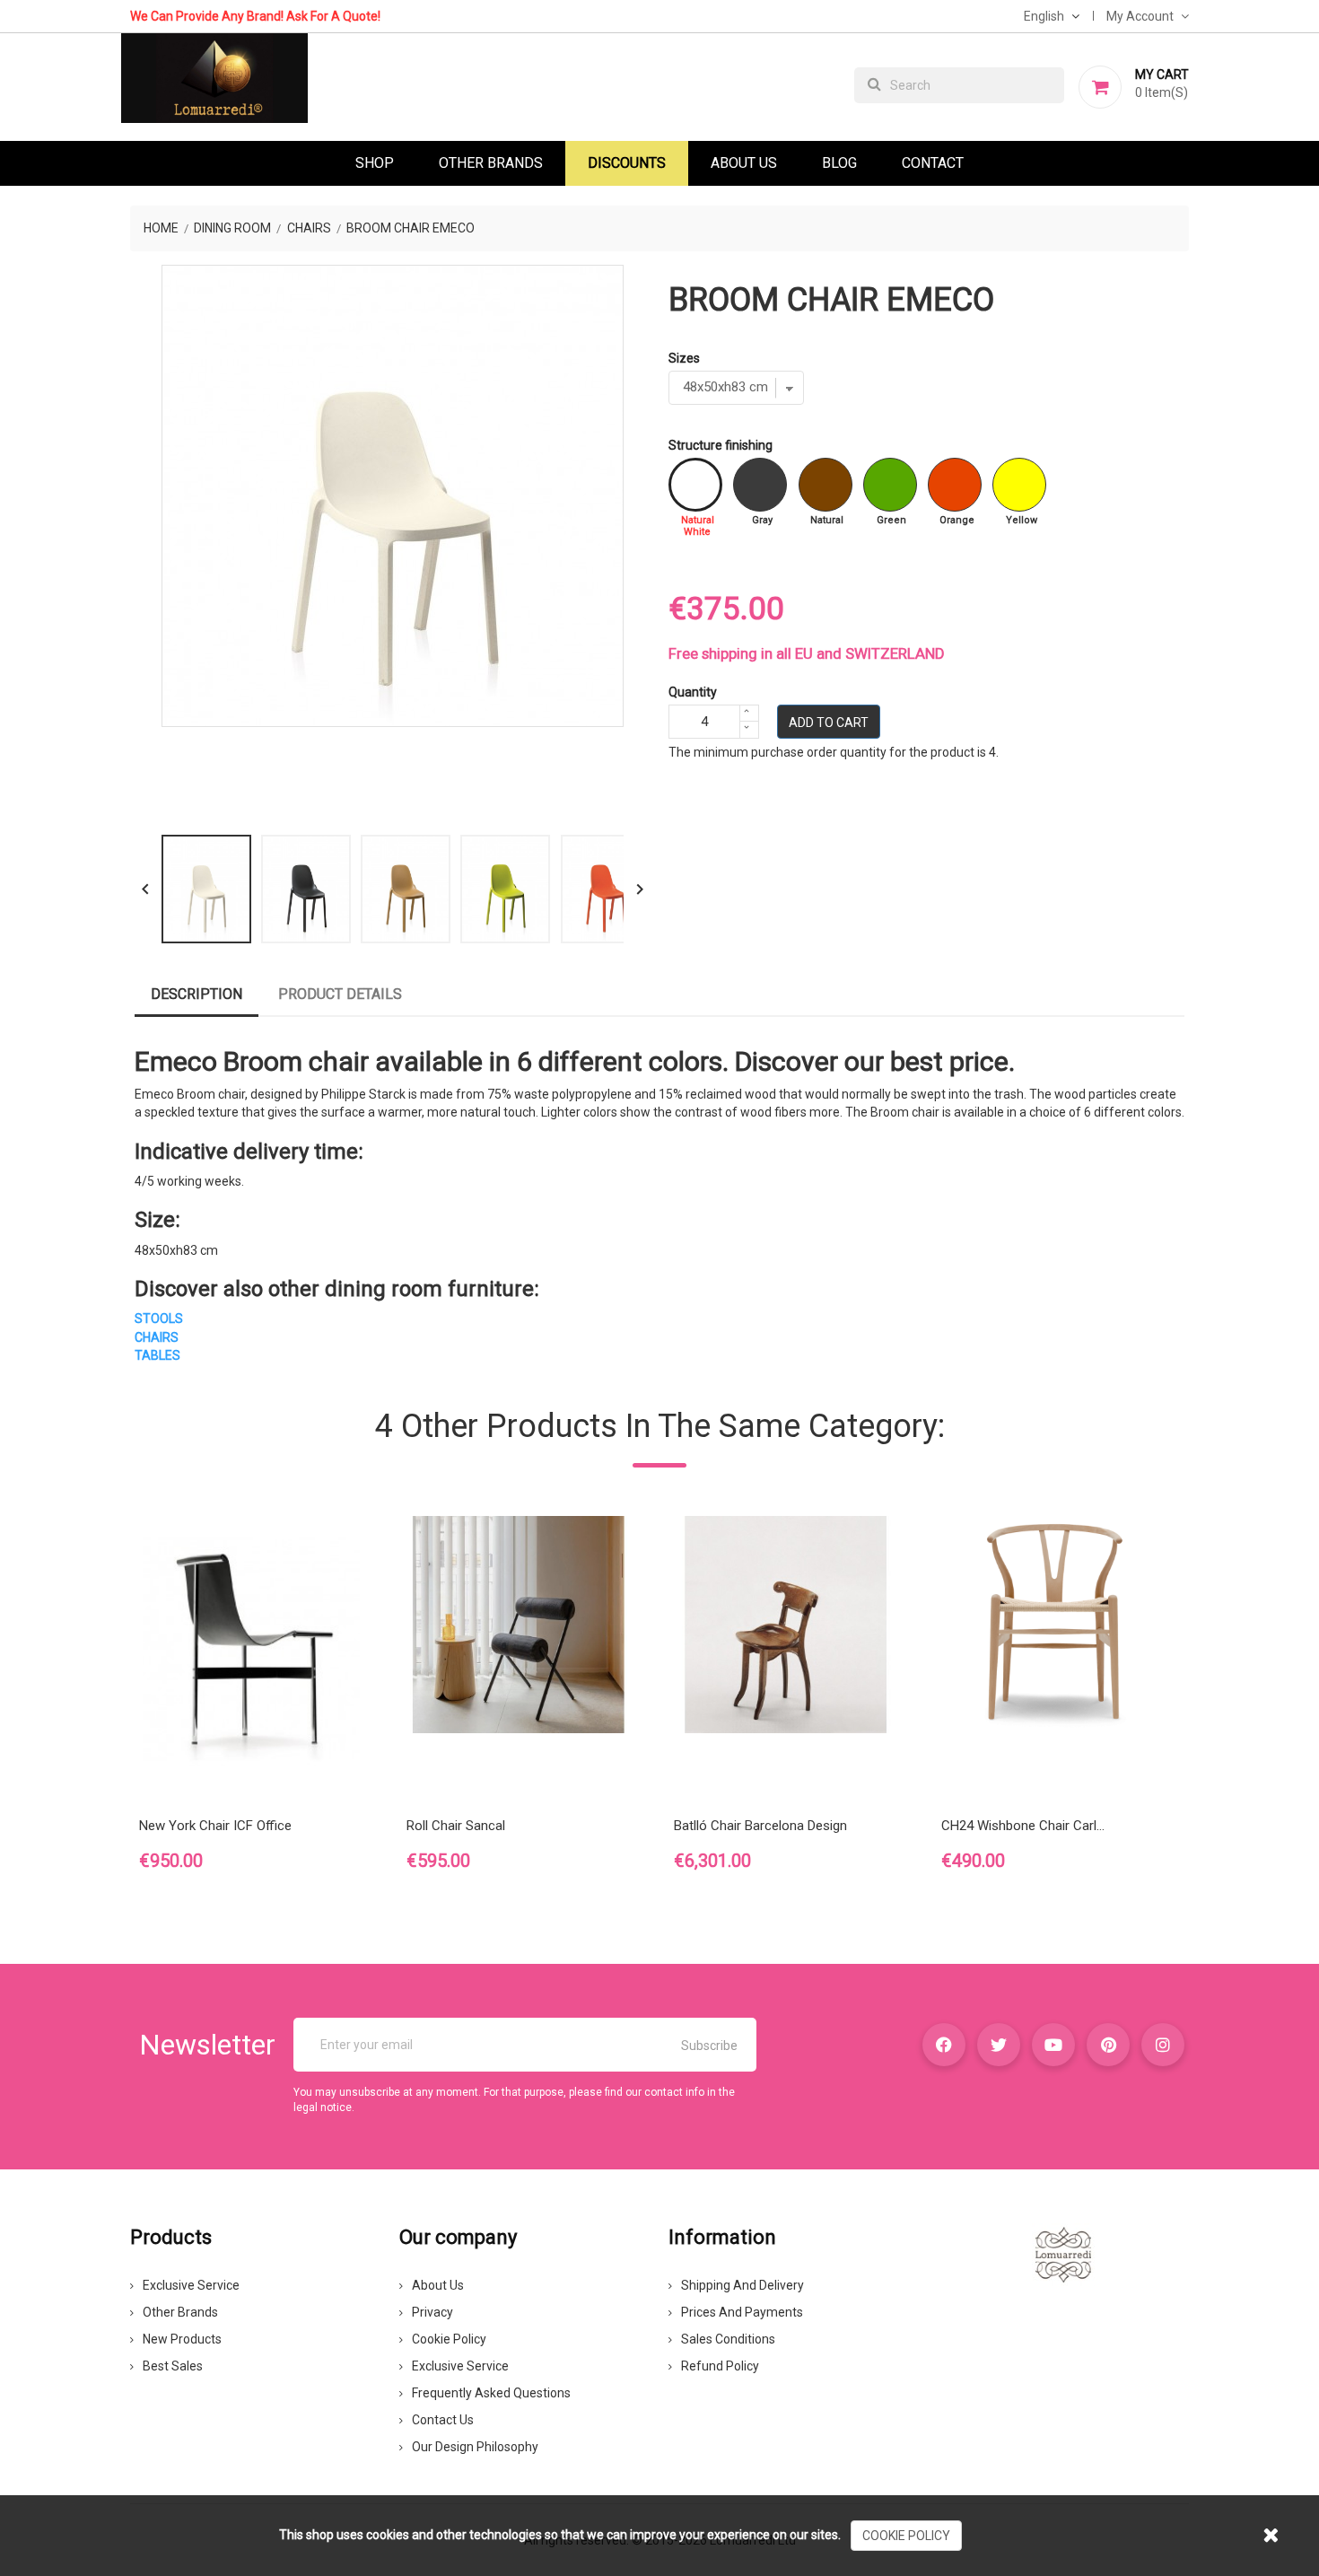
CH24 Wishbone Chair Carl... (1023, 1826)
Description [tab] (197, 994)
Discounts (627, 163)
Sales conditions (728, 2339)
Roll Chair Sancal (456, 1826)
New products (182, 2339)
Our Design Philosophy (475, 2447)
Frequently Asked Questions (491, 2393)
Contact (933, 163)
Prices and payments (742, 2312)
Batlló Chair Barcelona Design (760, 1826)
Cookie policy (449, 2339)
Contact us (443, 2420)
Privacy (432, 2312)
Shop (375, 163)
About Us (744, 163)
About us (438, 2285)
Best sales (173, 2366)
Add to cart (829, 723)
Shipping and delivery (742, 2285)
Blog (839, 163)
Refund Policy (720, 2366)
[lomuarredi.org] (1063, 2254)
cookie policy (906, 2536)
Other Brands (491, 163)
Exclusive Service (191, 2285)
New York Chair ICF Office (215, 1826)
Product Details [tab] (340, 994)
